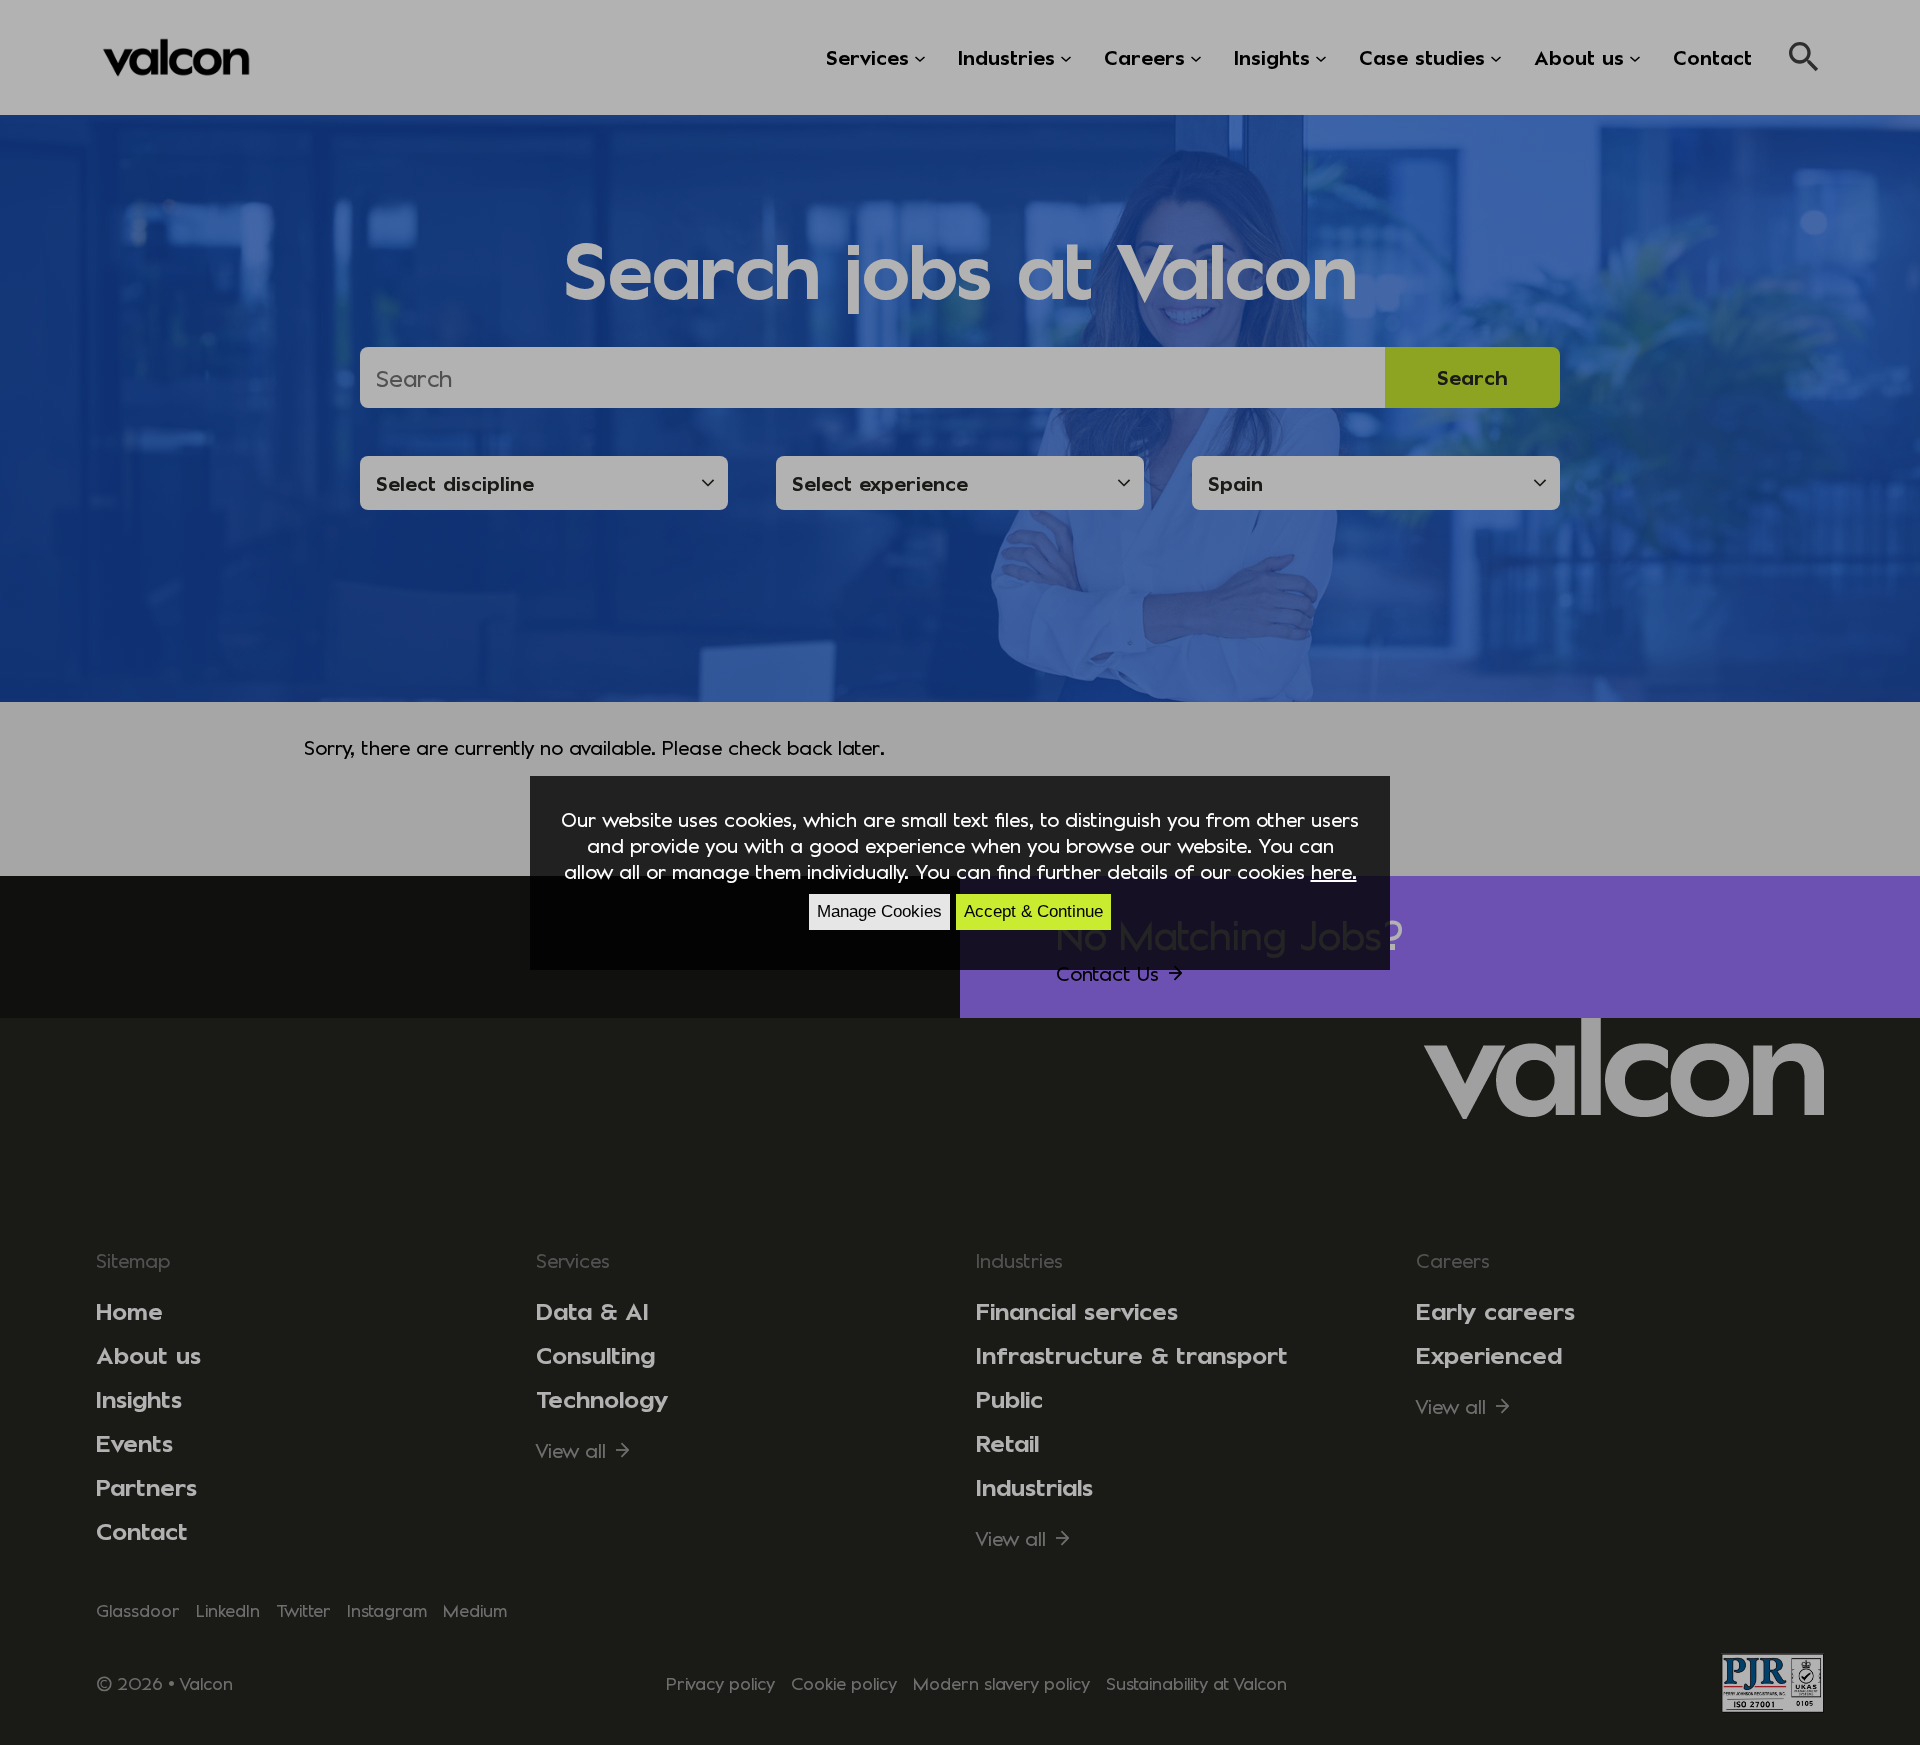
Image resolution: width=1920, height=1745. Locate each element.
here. (1334, 871)
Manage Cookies (879, 911)
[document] (960, 873)
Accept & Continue (1033, 911)
